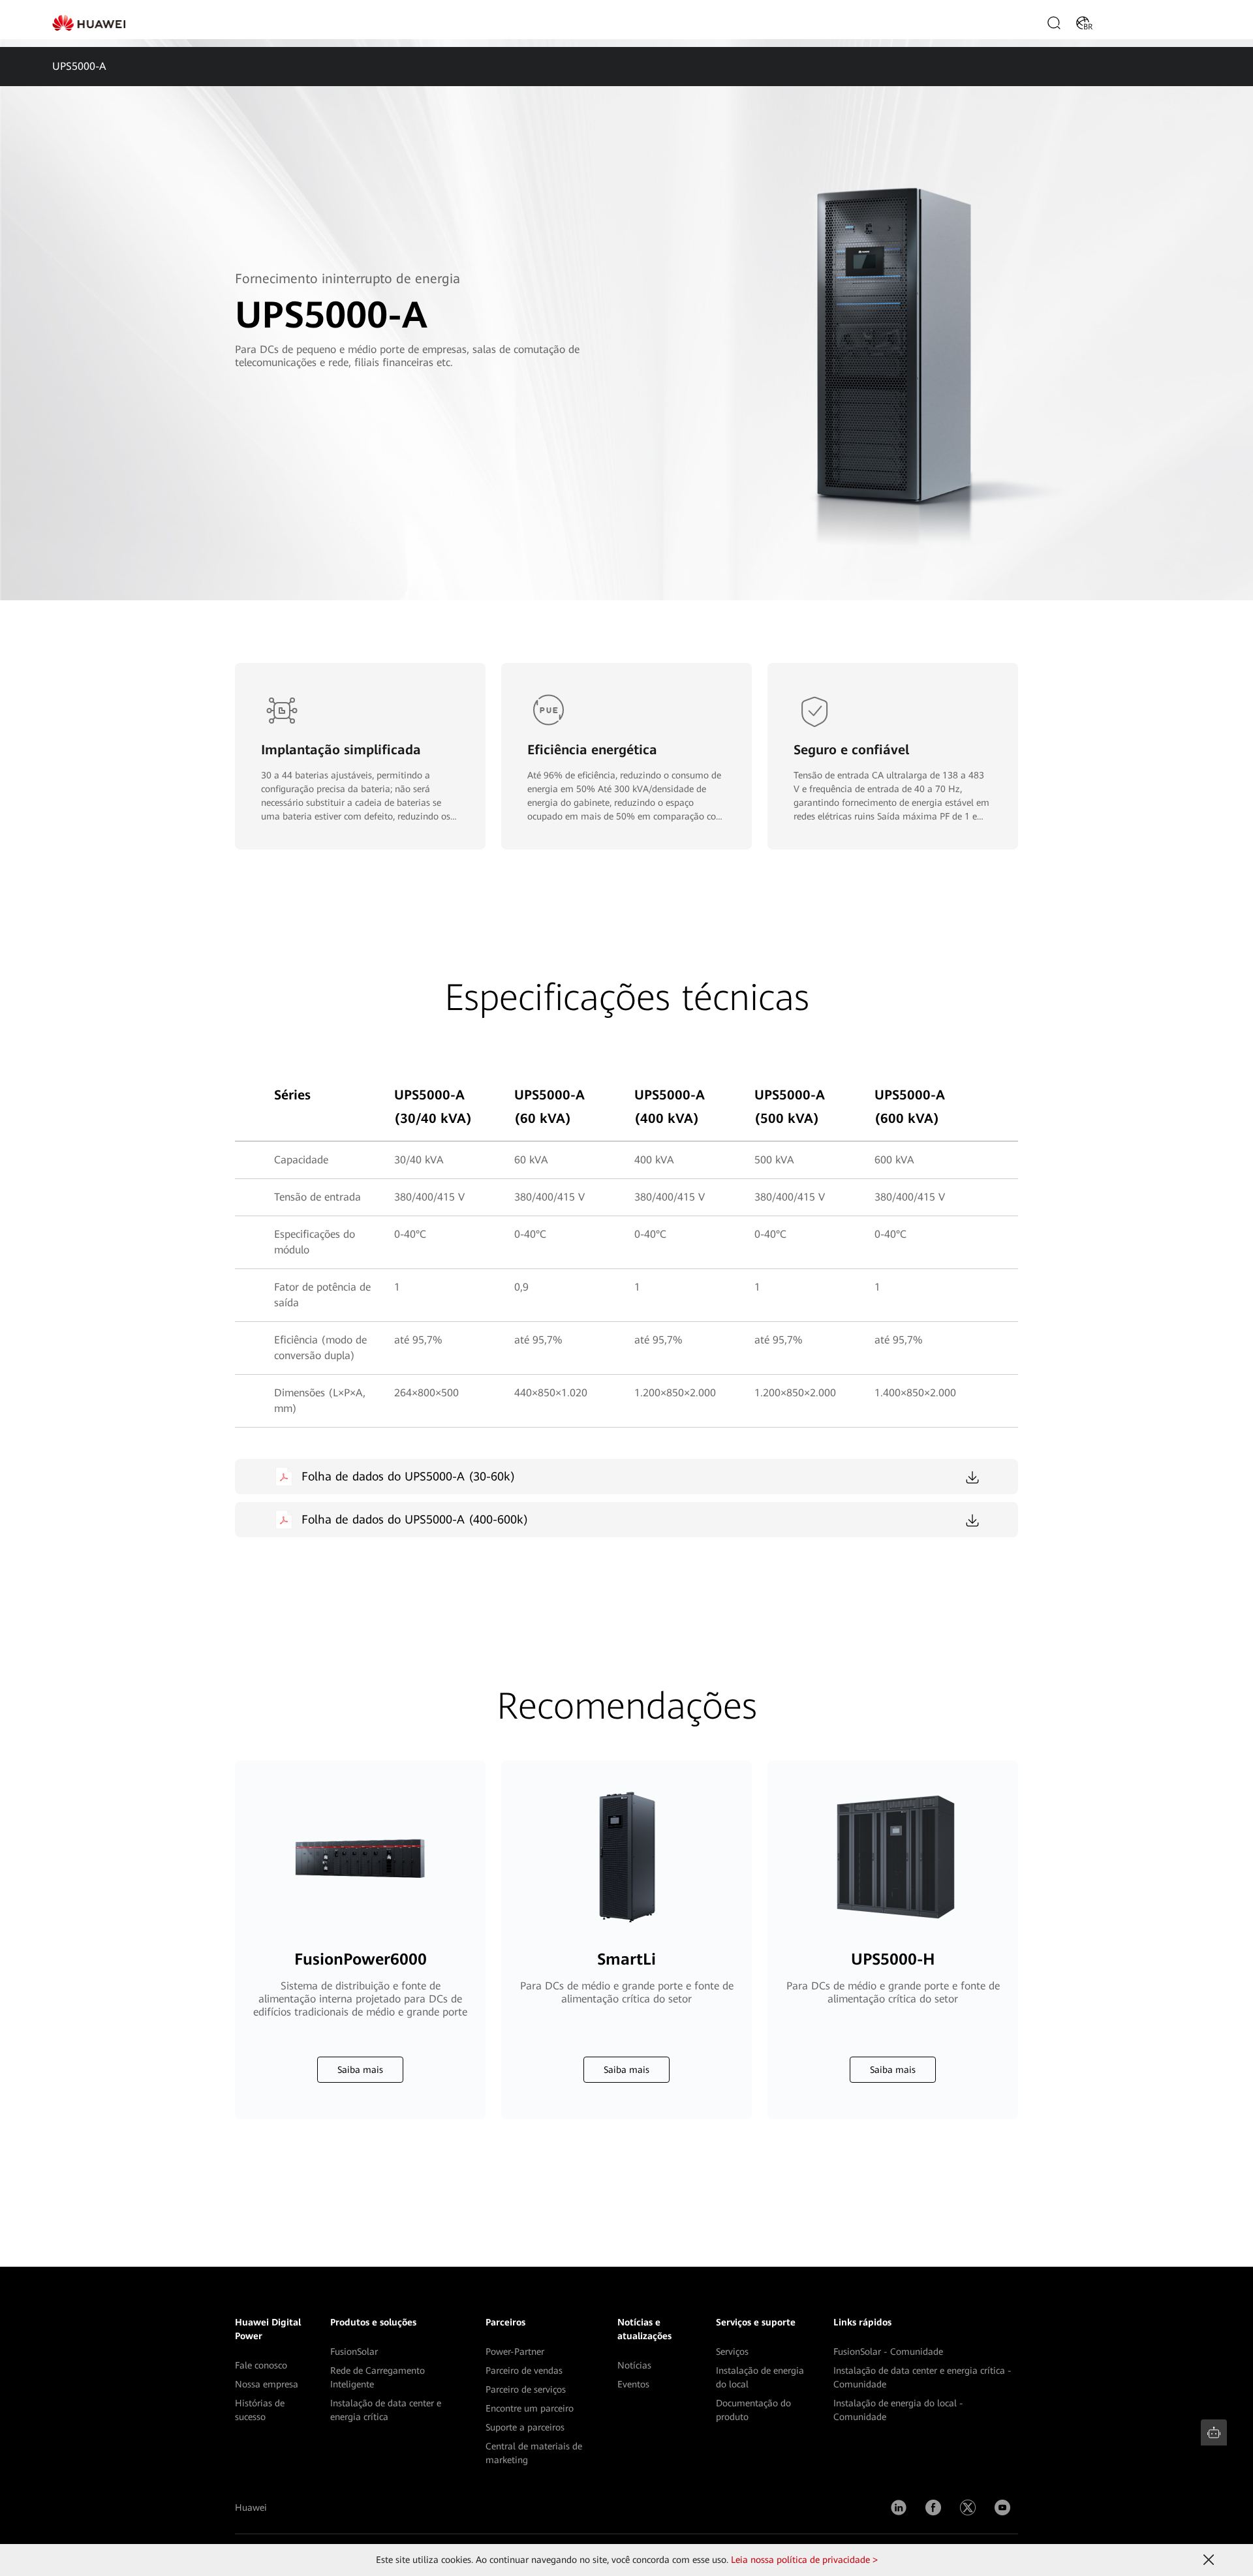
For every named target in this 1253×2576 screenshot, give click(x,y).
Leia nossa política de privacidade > (804, 2560)
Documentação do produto (753, 2410)
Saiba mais (360, 2070)
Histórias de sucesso (260, 2410)
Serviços (732, 2352)
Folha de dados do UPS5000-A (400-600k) (415, 1519)
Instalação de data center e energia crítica (386, 2410)
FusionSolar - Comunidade (888, 2352)
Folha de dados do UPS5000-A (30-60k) (408, 1476)
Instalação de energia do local (760, 2377)
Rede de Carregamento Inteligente (378, 2377)
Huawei (251, 2507)
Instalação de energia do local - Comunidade (898, 2410)
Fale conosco (261, 2365)
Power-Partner (515, 2352)
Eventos (633, 2384)
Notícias (634, 2365)
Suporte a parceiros (525, 2427)
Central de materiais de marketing (534, 2453)
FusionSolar (354, 2352)
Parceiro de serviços (526, 2389)
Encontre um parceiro (530, 2408)
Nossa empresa (267, 2384)
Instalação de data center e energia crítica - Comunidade (922, 2377)
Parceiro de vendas (524, 2370)
